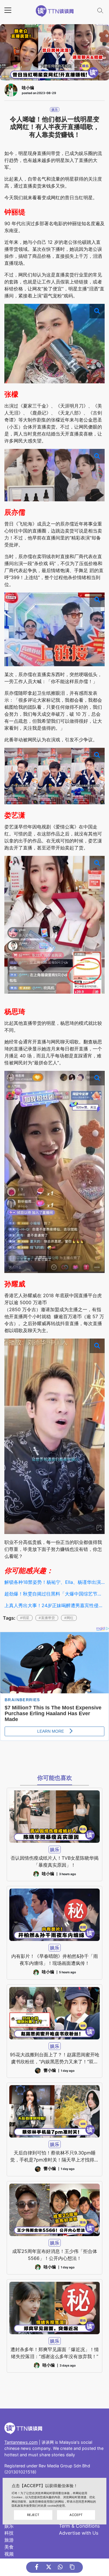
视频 (9, 2554)
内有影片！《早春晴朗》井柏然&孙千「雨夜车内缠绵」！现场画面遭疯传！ (55, 1960)
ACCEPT (76, 2515)
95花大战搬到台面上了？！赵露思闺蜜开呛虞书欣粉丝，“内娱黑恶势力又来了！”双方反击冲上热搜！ (55, 2058)
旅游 (9, 2540)
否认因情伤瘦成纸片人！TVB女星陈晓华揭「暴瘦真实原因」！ (54, 1861)
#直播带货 (47, 1618)
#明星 (25, 1618)
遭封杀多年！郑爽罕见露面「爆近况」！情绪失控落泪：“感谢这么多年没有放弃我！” (55, 2353)
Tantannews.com (21, 2442)
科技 (9, 2533)
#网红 (69, 1618)
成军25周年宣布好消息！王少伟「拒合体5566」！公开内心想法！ (55, 2255)
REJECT (33, 2515)
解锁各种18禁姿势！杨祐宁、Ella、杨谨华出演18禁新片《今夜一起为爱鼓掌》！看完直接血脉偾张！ (54, 1582)
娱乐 (55, 110)
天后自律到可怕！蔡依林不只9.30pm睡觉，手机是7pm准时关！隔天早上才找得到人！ (54, 2157)
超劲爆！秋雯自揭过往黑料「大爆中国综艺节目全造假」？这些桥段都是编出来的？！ (54, 1594)
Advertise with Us (79, 2533)
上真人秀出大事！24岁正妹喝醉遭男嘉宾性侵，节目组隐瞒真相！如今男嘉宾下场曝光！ (54, 1605)
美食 (9, 2547)
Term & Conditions (79, 2526)
